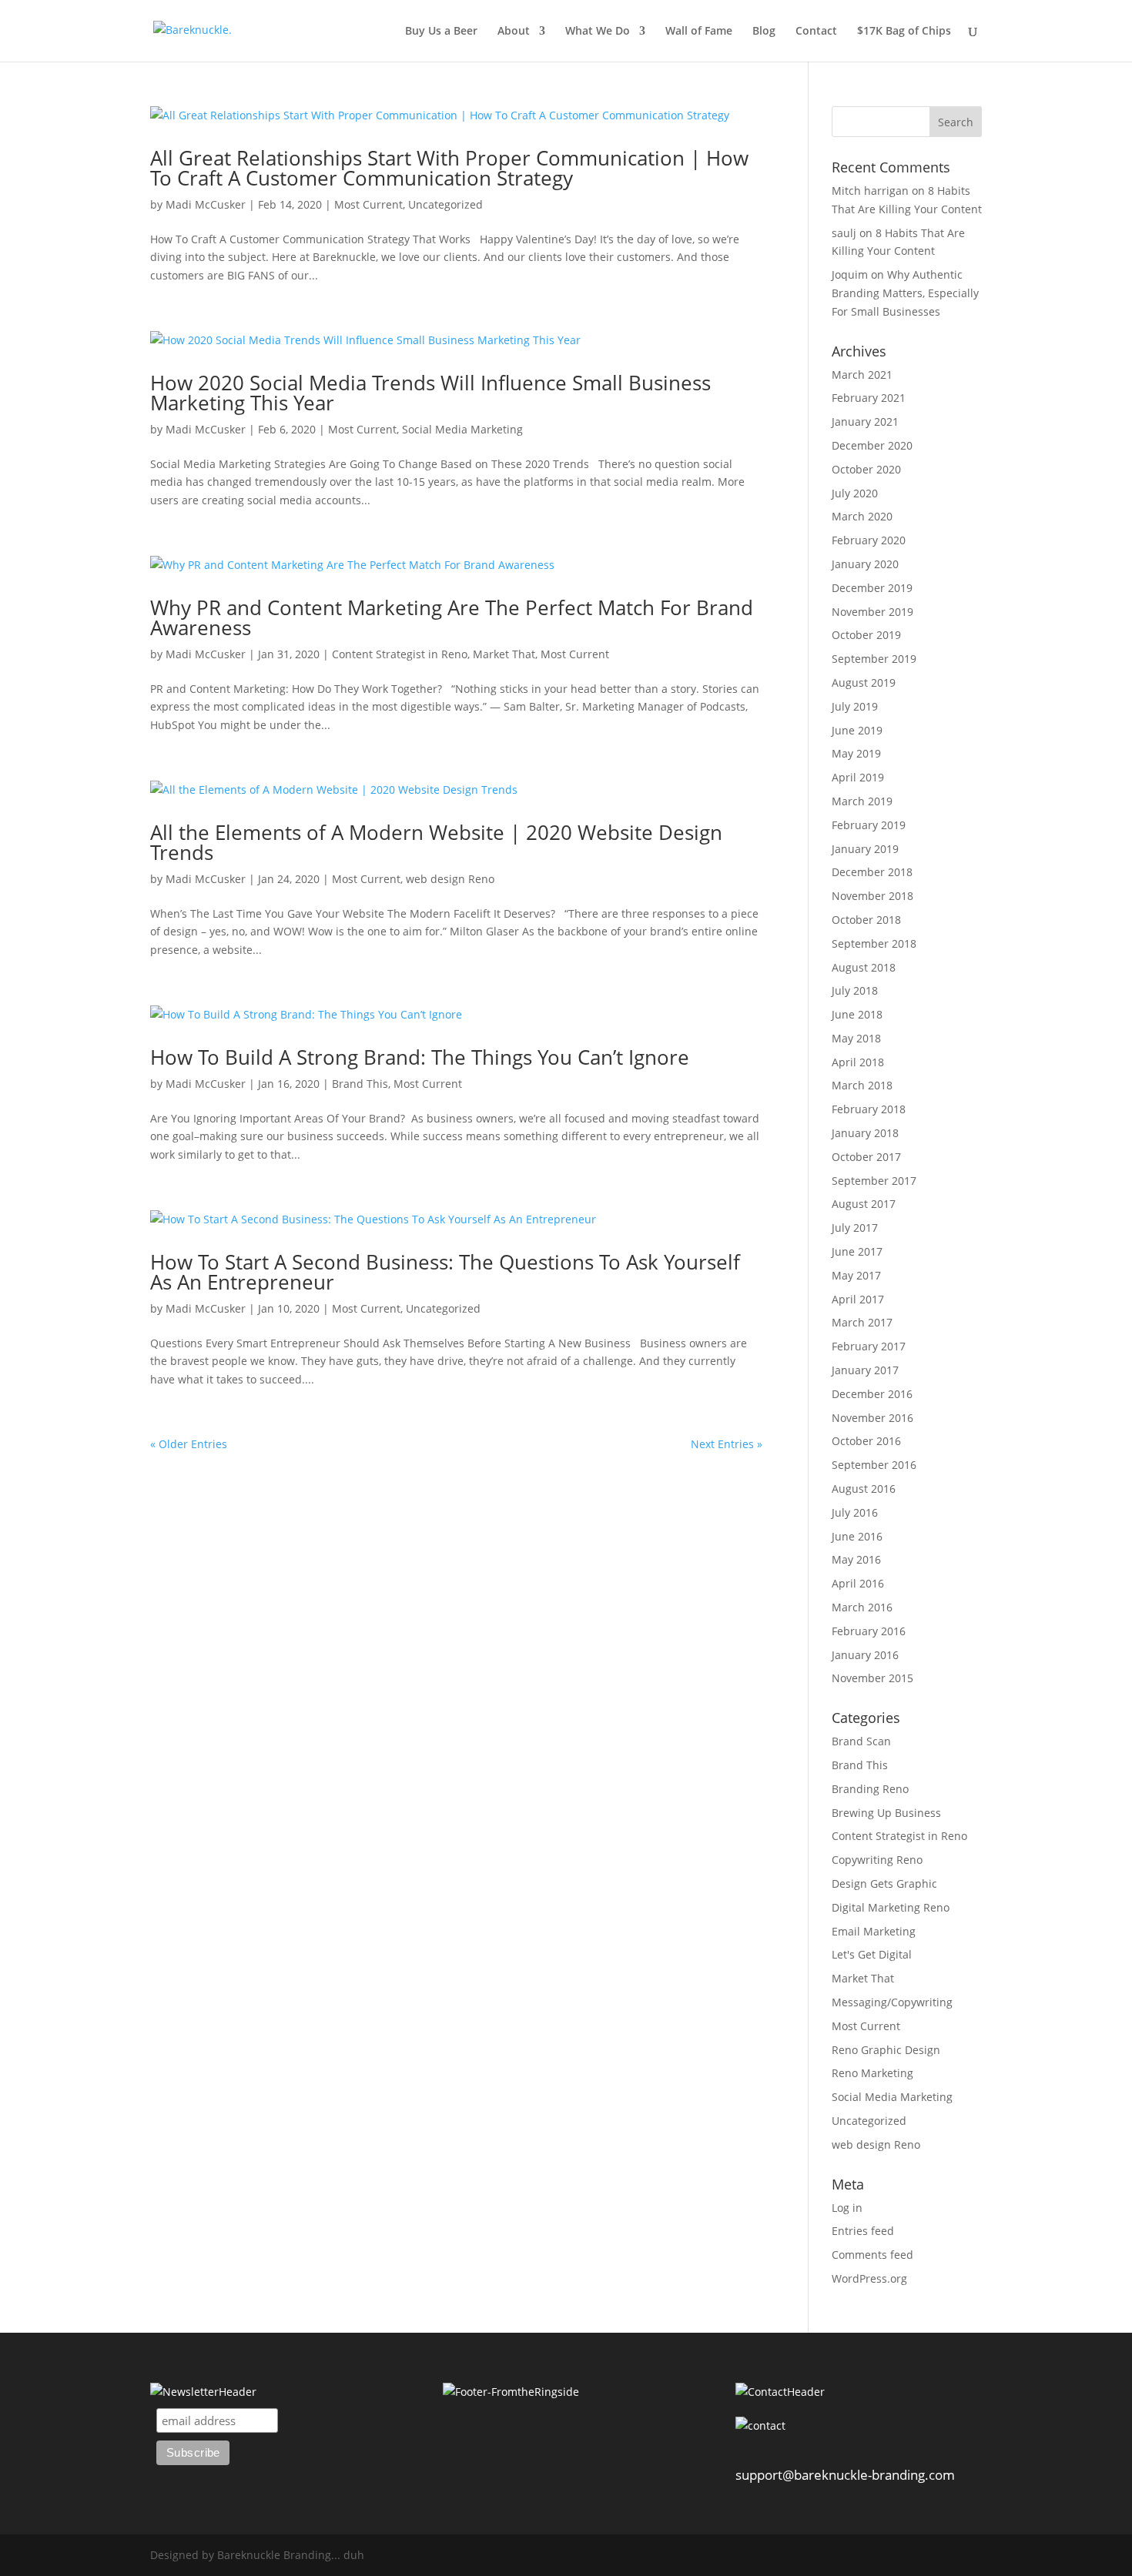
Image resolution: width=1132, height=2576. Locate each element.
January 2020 (865, 564)
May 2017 (856, 1275)
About (514, 32)
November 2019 (872, 612)
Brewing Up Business (886, 1813)
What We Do (598, 32)
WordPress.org (869, 2278)
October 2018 (866, 920)
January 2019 (865, 849)
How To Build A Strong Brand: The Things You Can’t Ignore (420, 1057)
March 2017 (862, 1322)
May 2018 (856, 1038)
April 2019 (858, 777)
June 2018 (857, 1014)
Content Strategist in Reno (400, 654)
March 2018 (862, 1085)
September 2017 (874, 1181)
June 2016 (857, 1536)
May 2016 (856, 1559)
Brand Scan (861, 1741)
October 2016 (866, 1441)
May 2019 (856, 753)
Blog (764, 32)
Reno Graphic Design (886, 2050)
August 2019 (864, 682)
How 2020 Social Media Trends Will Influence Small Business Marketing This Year (430, 393)
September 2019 (874, 659)
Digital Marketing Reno (891, 1907)
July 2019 (855, 706)
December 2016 (872, 1394)
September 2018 (874, 943)
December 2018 (872, 872)
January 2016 (865, 1655)
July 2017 (855, 1228)
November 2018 (872, 896)
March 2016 (862, 1607)
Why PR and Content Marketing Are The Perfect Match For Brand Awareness (452, 617)
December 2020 (872, 445)
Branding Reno (870, 1789)
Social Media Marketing (462, 429)
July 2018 (855, 990)
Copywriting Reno (877, 1860)
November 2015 (872, 1678)
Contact (816, 32)
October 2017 (866, 1157)
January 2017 (865, 1370)
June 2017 (857, 1251)
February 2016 (869, 1631)
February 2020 (869, 540)
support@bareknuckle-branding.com (845, 2475)
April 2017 (858, 1299)
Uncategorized (445, 204)
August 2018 (864, 967)
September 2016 (874, 1465)
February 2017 (869, 1346)
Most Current (368, 204)
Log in (847, 2208)
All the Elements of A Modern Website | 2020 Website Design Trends (436, 842)
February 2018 (869, 1109)
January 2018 (865, 1133)
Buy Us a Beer (441, 32)
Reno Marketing (872, 2073)
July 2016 (855, 1512)
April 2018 (858, 1062)
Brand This (360, 1084)
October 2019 (866, 635)
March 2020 (862, 516)
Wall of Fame (699, 32)
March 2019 (862, 801)
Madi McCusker (206, 204)
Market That (504, 654)
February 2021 (869, 398)
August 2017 (864, 1204)
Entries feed (863, 2231)
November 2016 (872, 1418)
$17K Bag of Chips (904, 32)
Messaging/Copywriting (892, 2002)
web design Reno (450, 879)
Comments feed (872, 2255)
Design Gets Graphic (884, 1883)
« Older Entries (189, 1444)
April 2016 (858, 1583)
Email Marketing (874, 1931)
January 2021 (865, 422)
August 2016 (864, 1489)
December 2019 (872, 588)
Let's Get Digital (872, 1954)
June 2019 (857, 730)
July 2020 (855, 493)
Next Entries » (727, 1444)
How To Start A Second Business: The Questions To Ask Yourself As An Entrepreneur (445, 1272)
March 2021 (862, 375)
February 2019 (869, 825)
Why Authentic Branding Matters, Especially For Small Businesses (905, 293)
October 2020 (866, 469)
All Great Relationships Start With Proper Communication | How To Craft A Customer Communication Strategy (449, 168)
